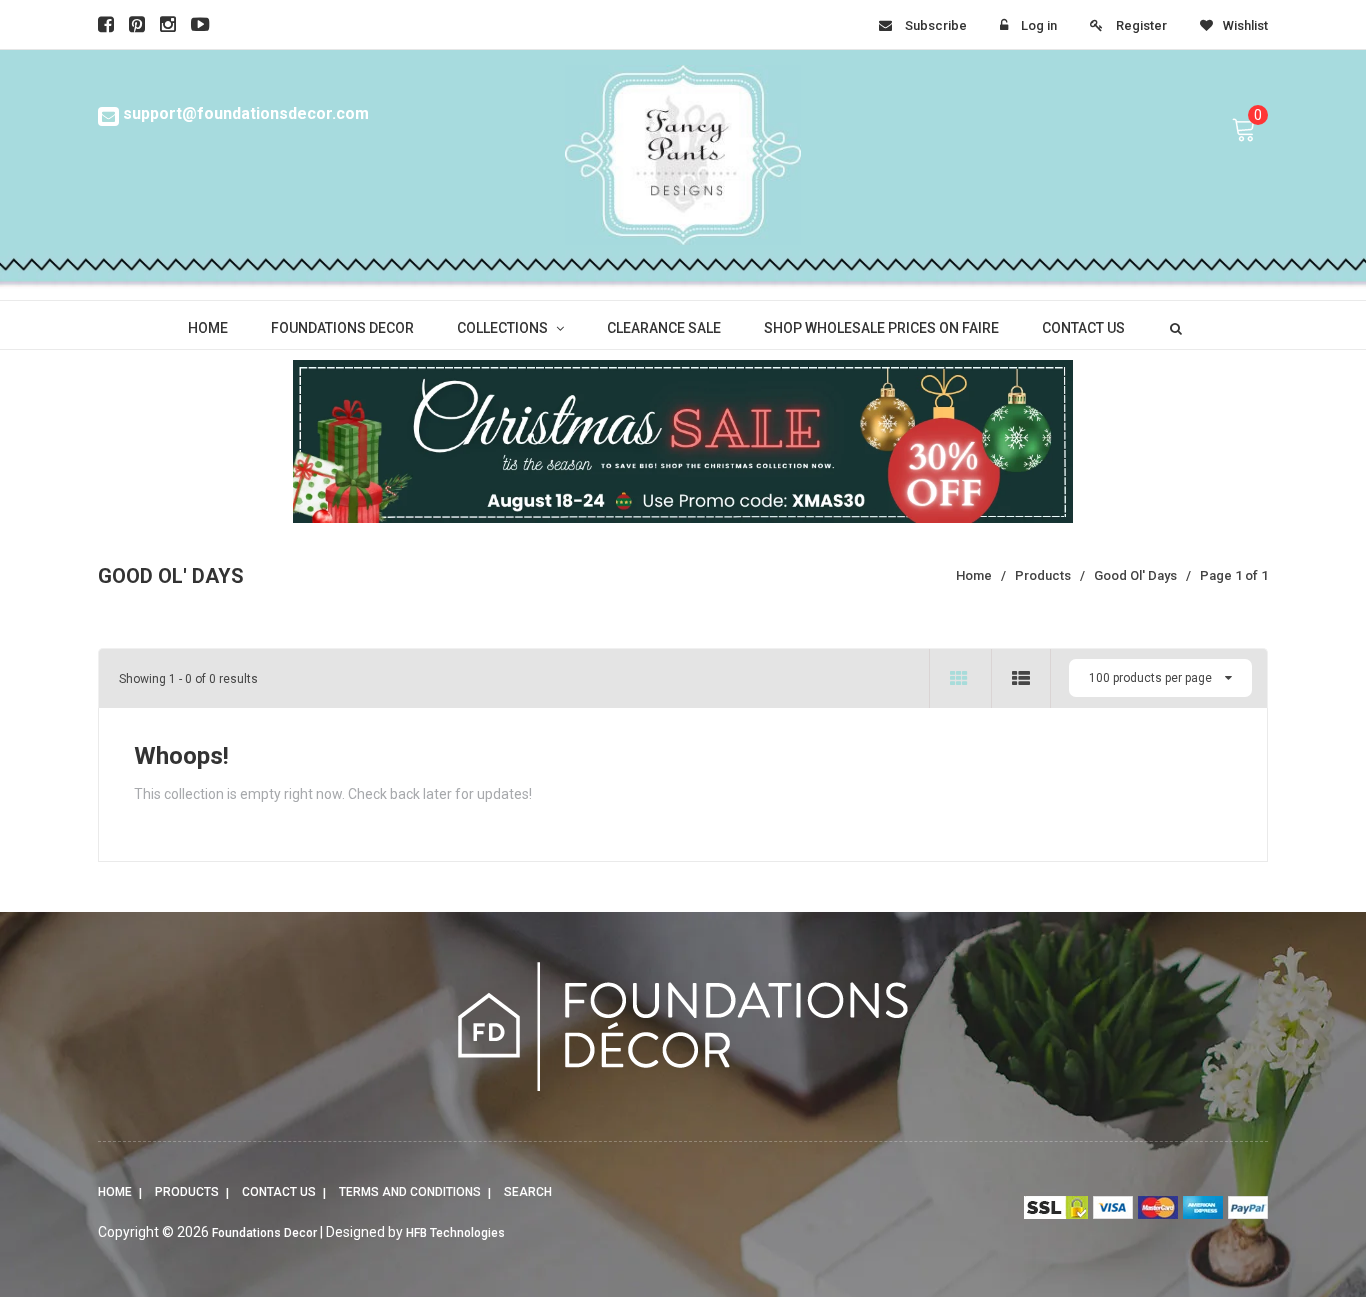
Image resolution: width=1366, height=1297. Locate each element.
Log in (1039, 25)
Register (1141, 25)
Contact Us (279, 1192)
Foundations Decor (264, 1233)
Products (187, 1192)
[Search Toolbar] (1173, 327)
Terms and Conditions (410, 1192)
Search (528, 1192)
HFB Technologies (455, 1233)
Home (115, 1192)
